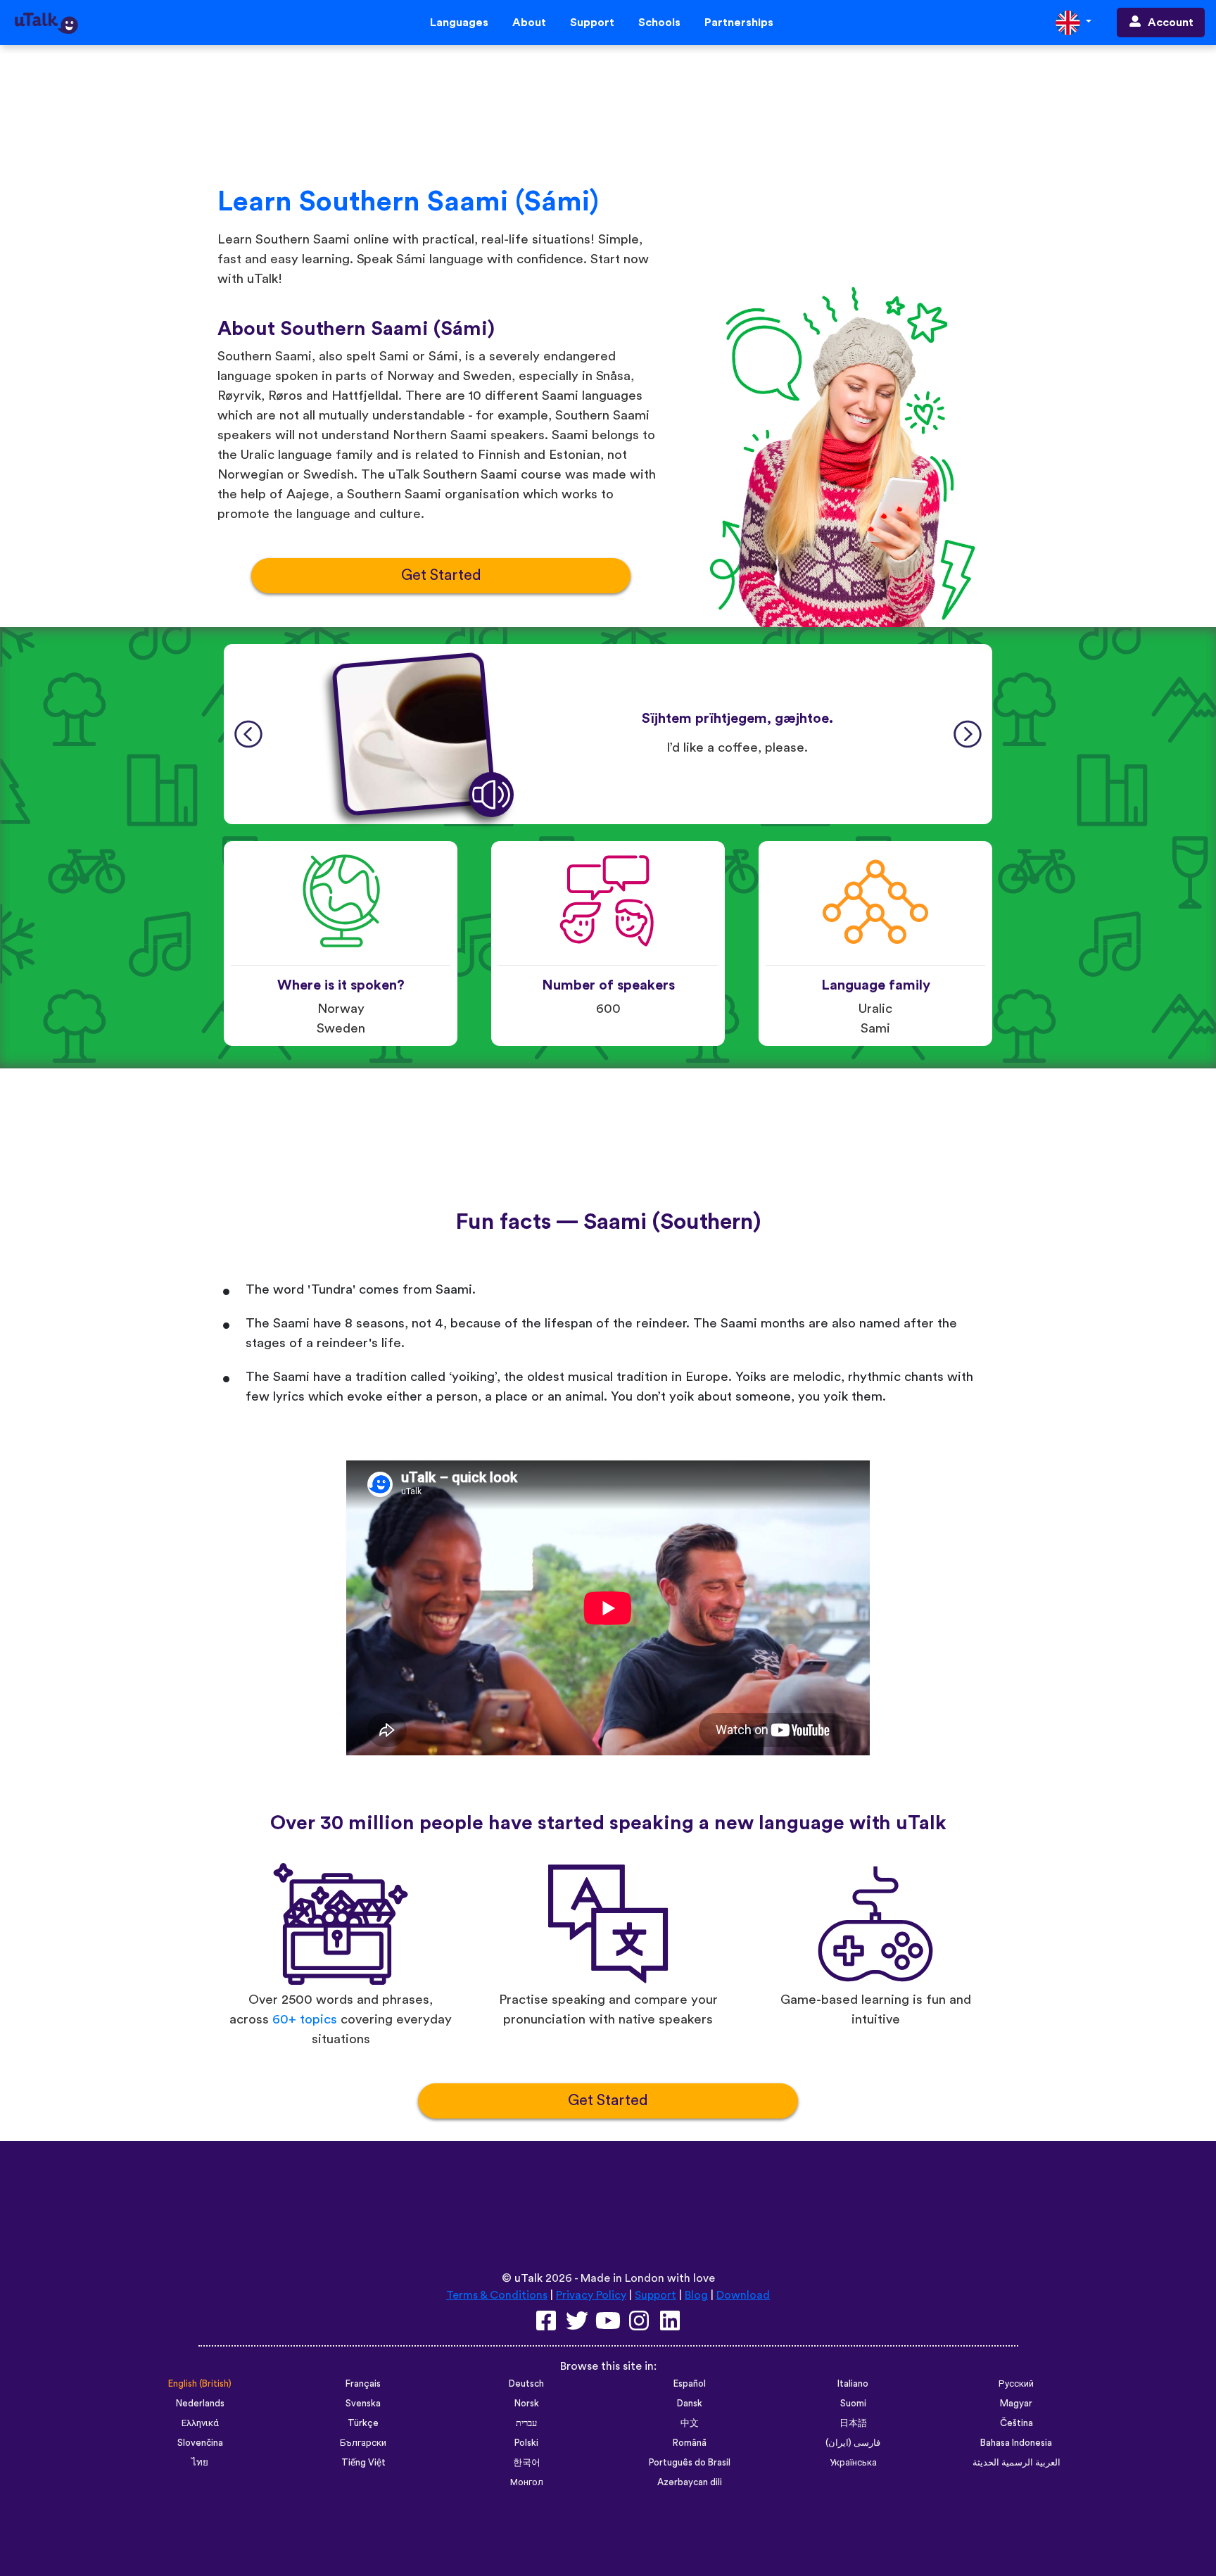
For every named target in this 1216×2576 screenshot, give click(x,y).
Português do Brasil (690, 2463)
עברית (526, 2423)
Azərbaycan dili (690, 2482)
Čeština (1016, 2423)
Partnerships (739, 23)
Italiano (853, 2384)
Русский (1016, 2384)
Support (592, 23)
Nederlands (200, 2404)
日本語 (853, 2423)
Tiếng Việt (363, 2463)
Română (690, 2443)
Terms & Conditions (497, 2295)
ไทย (200, 2463)
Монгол (527, 2482)
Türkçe (363, 2423)
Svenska (363, 2404)
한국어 (527, 2463)
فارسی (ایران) (853, 2443)
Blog (696, 2295)
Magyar (1016, 2404)
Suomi (853, 2404)
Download (743, 2295)
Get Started (441, 575)
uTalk (528, 2278)
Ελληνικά (200, 2423)
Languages (459, 23)
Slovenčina (200, 2443)
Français (363, 2384)
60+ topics (305, 2020)
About (529, 23)
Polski (526, 2443)
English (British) (200, 2384)
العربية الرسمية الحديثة (1016, 2463)
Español (690, 2384)
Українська (853, 2463)
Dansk (690, 2404)
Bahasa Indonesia (1016, 2443)
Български (363, 2443)
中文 (690, 2423)
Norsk (527, 2404)
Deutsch (526, 2384)
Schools (659, 23)
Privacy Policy (591, 2295)
